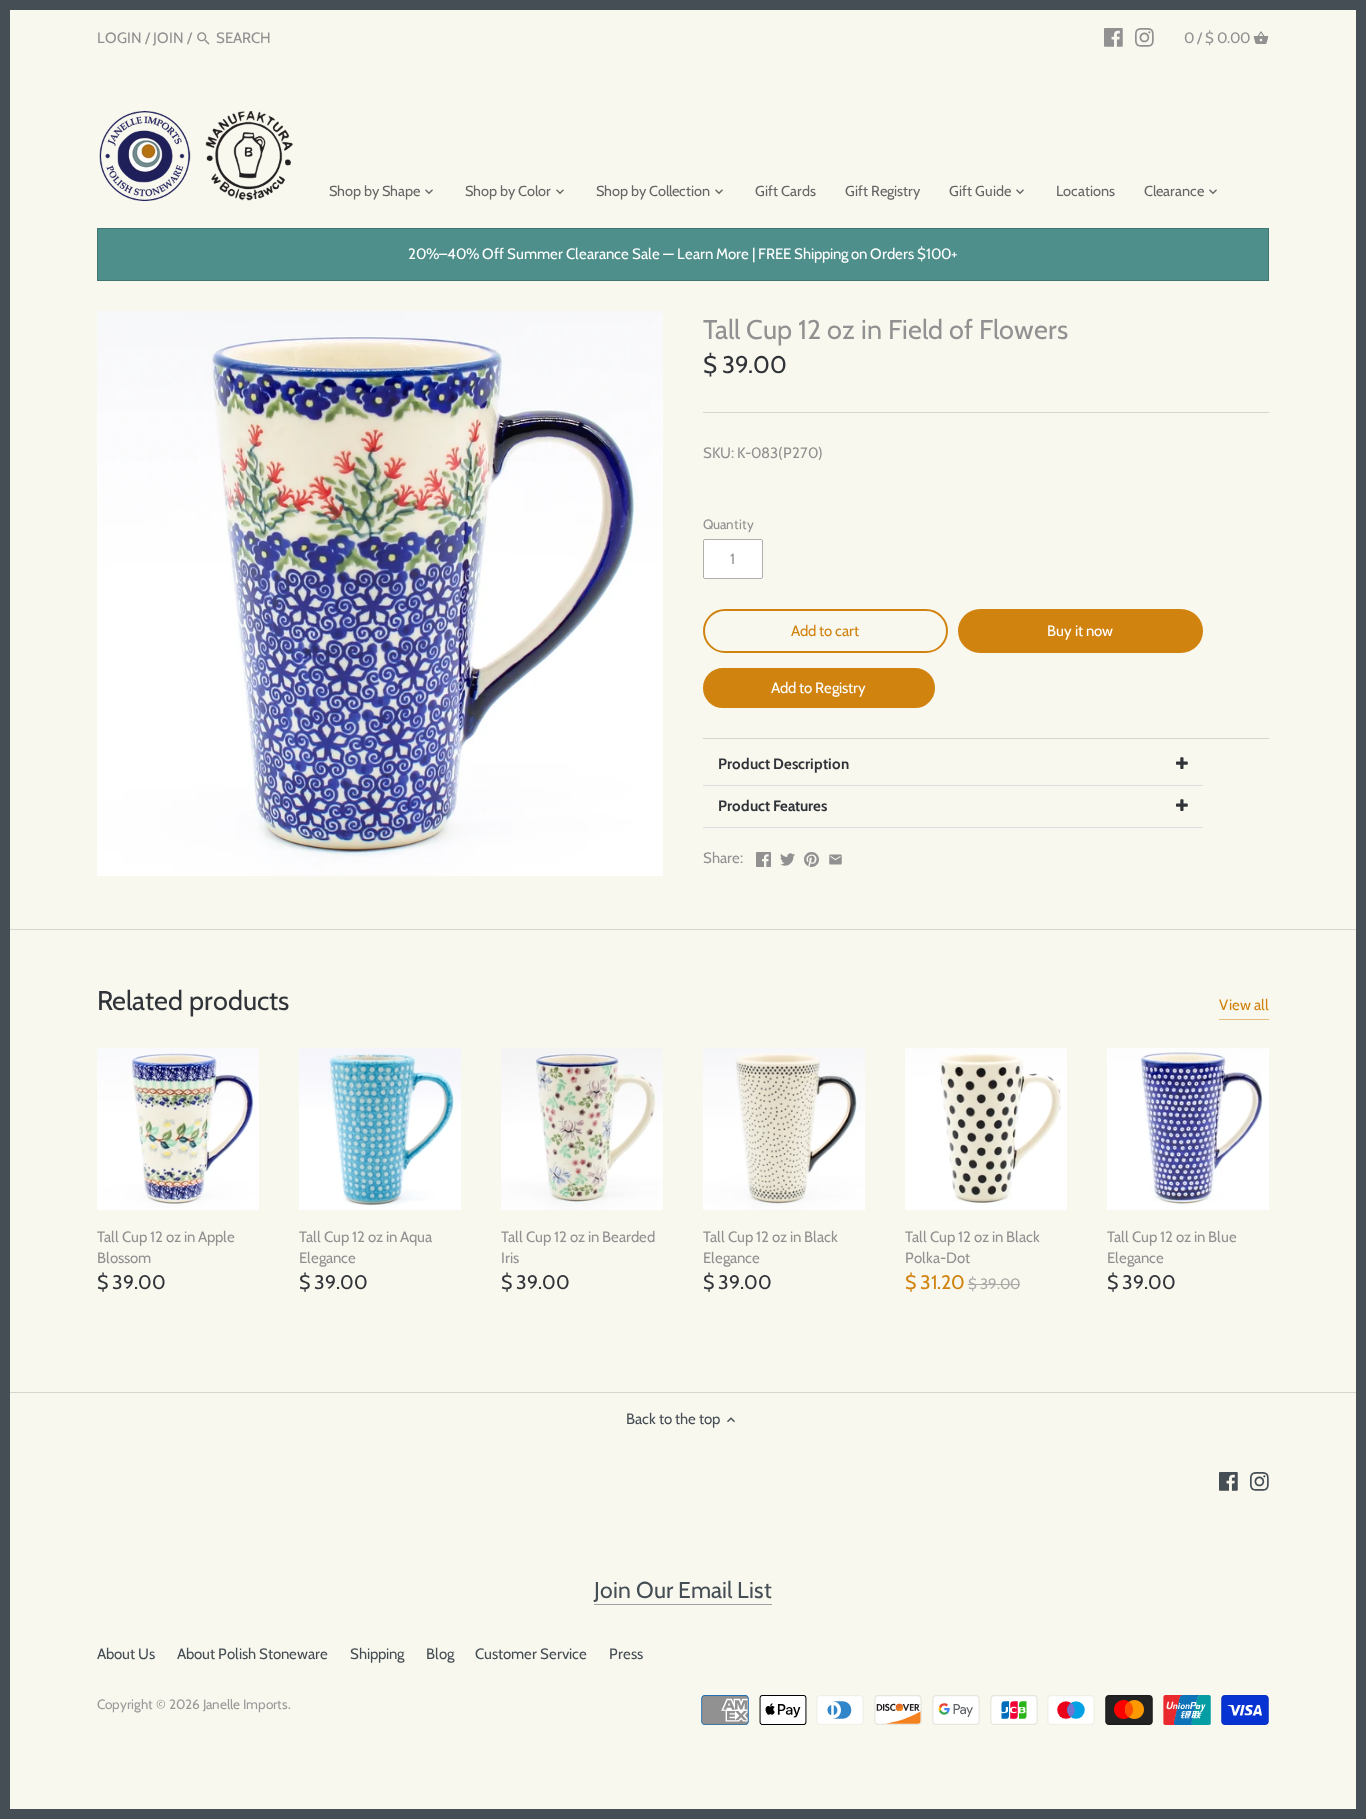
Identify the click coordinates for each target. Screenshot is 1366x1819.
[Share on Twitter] (787, 856)
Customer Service (531, 1654)
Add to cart (825, 631)
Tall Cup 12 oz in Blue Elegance (1172, 1247)
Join (168, 38)
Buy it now (1080, 631)
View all (1244, 1005)
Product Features (772, 806)
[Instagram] (1144, 37)
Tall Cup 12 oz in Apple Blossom (166, 1247)
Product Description (783, 764)
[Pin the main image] (811, 856)
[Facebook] (1113, 37)
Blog (440, 1654)
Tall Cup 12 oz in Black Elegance (770, 1247)
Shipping (377, 1654)
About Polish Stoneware (252, 1654)
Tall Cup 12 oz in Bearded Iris (578, 1247)
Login (119, 38)
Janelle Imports (245, 1704)
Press (626, 1654)
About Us (126, 1654)
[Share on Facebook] (763, 856)
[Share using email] (835, 856)
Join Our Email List (683, 1590)
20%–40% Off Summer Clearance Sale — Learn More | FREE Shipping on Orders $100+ (683, 254)
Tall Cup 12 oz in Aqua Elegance (365, 1247)
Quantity (728, 524)
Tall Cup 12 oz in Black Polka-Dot (972, 1247)
